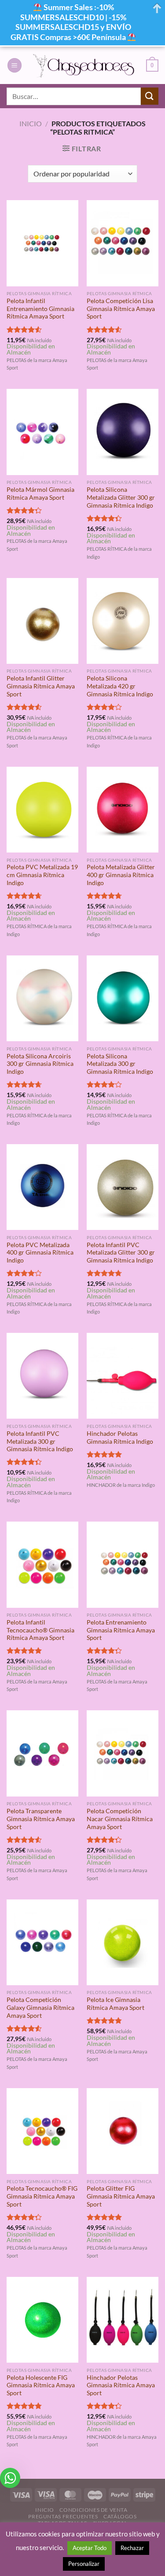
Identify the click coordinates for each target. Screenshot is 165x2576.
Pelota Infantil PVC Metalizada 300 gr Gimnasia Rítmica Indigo (40, 1441)
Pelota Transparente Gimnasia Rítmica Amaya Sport (41, 1819)
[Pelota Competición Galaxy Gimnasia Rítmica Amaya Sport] (42, 1942)
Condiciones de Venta (93, 2510)
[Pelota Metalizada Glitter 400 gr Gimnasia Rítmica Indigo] (123, 810)
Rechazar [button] (132, 2548)
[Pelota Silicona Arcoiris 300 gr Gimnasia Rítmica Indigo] (42, 998)
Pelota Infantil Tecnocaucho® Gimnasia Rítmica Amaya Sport (40, 1630)
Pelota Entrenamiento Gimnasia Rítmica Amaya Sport (121, 1630)
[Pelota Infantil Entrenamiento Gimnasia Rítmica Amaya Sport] (42, 243)
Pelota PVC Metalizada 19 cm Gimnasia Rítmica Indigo (42, 875)
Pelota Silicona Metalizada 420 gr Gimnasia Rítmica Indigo (120, 686)
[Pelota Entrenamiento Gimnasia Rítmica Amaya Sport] (123, 1564)
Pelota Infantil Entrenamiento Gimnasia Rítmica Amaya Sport (40, 309)
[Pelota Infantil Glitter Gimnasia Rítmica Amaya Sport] (42, 621)
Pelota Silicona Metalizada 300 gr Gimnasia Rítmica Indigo (120, 1064)
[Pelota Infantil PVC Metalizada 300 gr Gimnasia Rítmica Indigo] (42, 1376)
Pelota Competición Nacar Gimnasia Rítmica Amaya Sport (120, 1819)
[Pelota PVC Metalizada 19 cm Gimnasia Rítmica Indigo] (42, 810)
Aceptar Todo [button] (90, 2548)
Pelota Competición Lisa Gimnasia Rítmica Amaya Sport (121, 309)
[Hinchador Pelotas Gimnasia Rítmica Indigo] (123, 1376)
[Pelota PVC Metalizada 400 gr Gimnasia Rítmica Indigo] (42, 1187)
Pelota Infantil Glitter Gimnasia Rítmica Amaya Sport (41, 686)
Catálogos (120, 2516)
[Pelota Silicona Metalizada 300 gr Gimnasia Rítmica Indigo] (123, 998)
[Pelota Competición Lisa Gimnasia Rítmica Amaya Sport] (123, 243)
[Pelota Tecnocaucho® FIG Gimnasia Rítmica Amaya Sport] (42, 2131)
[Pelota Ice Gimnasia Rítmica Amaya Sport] (123, 1942)
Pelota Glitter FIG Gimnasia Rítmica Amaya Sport (121, 2196)
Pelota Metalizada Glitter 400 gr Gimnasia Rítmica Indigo (121, 875)
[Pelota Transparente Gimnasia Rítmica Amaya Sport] (42, 1753)
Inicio (31, 123)
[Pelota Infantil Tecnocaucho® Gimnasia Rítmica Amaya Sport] (42, 1564)
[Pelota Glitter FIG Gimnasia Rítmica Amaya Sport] (123, 2131)
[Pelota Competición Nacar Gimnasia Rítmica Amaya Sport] (123, 1753)
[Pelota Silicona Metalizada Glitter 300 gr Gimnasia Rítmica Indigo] (123, 432)
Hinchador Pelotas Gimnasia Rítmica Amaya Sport (121, 2385)
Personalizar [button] (84, 2564)
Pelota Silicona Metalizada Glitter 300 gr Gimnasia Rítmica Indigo (121, 497)
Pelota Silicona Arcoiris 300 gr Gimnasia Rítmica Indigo (40, 1064)
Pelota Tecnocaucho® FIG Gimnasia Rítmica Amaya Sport (42, 2196)
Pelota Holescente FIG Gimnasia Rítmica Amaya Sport (41, 2385)
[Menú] (15, 65)
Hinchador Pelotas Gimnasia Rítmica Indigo (120, 1438)
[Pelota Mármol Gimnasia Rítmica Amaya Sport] (42, 432)
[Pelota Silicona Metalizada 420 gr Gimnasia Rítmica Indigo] (123, 621)
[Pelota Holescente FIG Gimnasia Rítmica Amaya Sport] (42, 2320)
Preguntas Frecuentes (63, 2516)
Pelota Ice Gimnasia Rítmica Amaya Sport (115, 2004)
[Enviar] (150, 96)
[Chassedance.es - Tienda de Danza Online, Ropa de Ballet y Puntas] (84, 66)
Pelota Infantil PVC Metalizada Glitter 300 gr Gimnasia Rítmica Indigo (121, 1253)
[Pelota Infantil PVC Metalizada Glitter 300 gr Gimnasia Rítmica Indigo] (123, 1187)
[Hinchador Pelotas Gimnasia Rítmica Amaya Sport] (123, 2320)
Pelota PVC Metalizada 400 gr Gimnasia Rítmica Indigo (40, 1253)
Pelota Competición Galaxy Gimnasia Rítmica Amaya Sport (40, 2007)
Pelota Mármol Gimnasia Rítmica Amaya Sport (40, 494)
